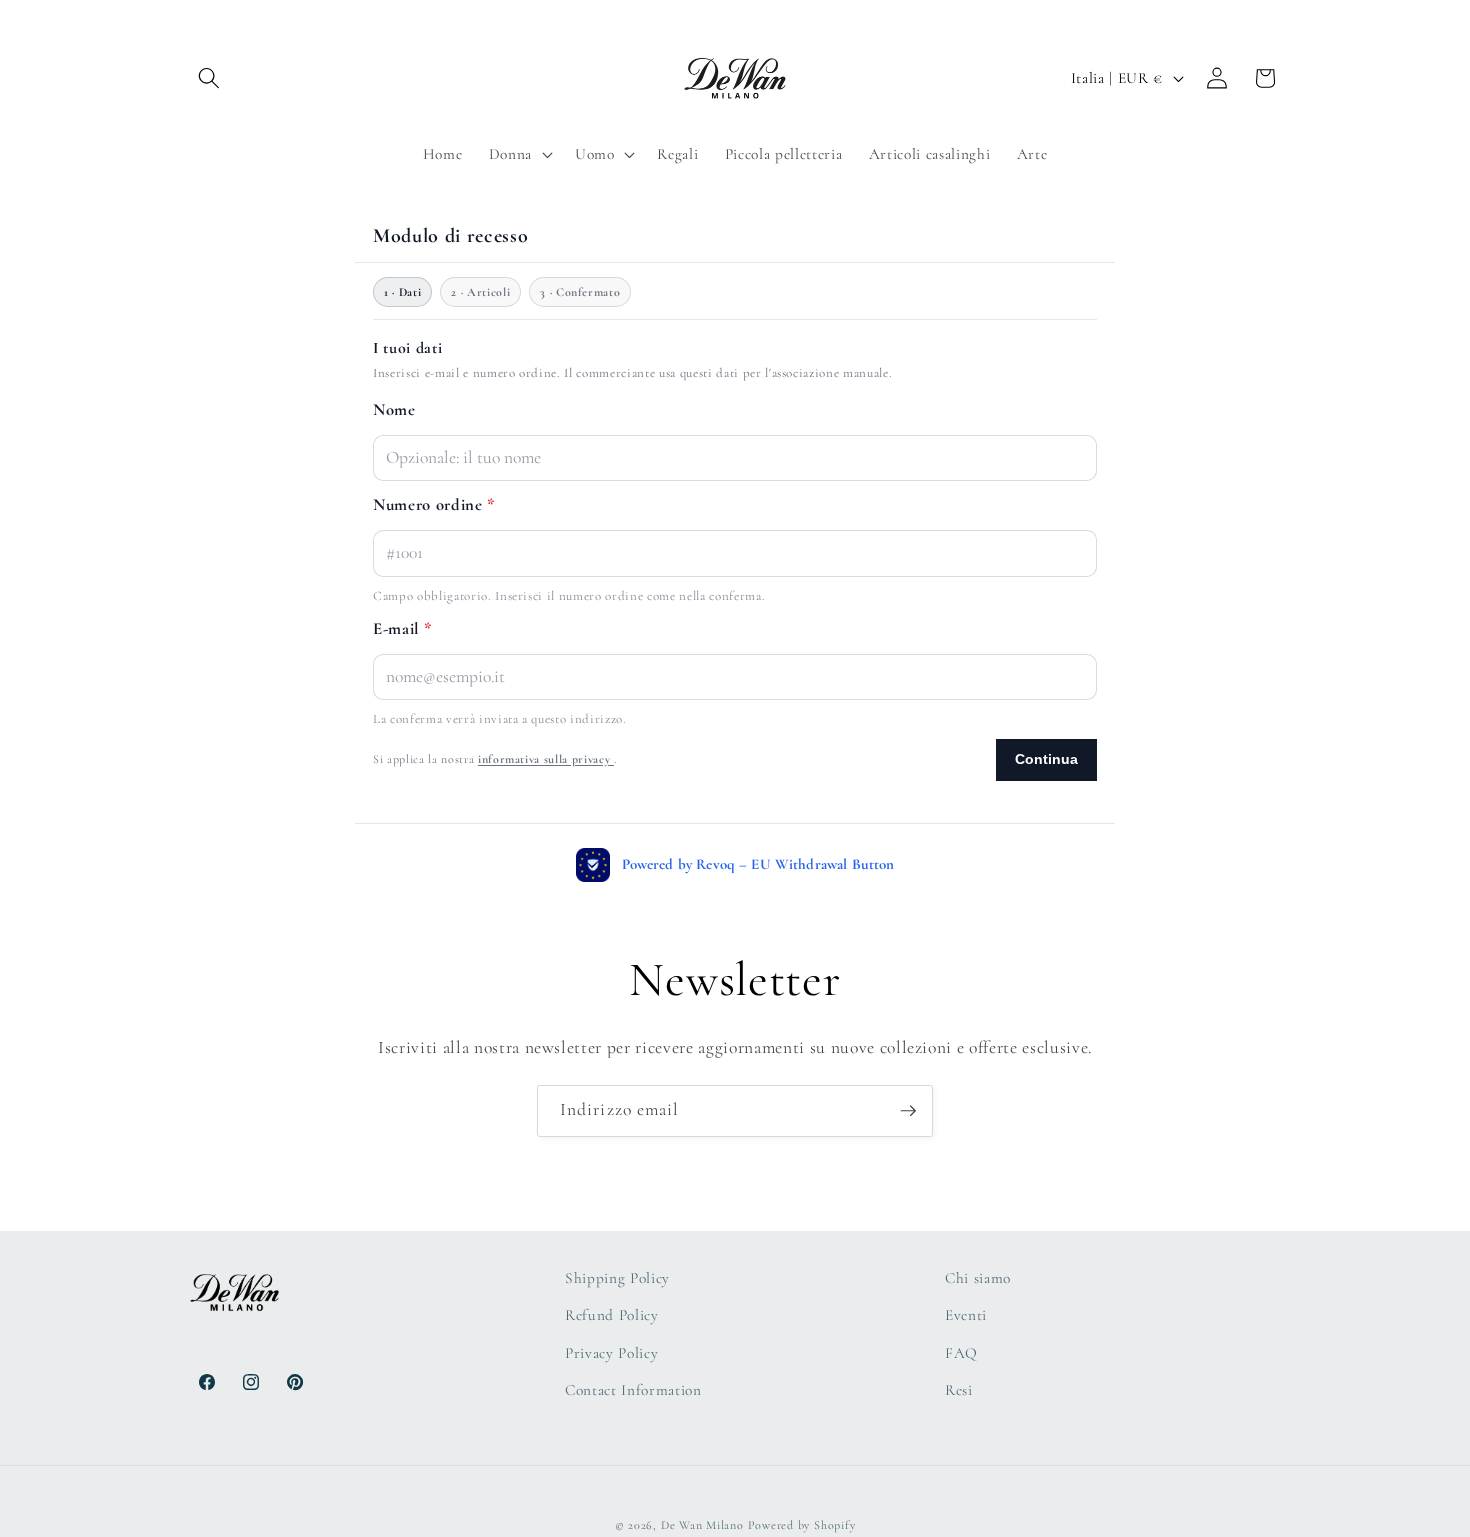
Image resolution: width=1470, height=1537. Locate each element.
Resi (959, 1391)
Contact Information (633, 1391)
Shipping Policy (617, 1278)
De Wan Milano (702, 1525)
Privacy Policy (611, 1353)
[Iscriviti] (908, 1111)
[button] (209, 78)
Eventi (966, 1316)
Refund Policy (612, 1316)
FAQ (961, 1353)
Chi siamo (978, 1278)
